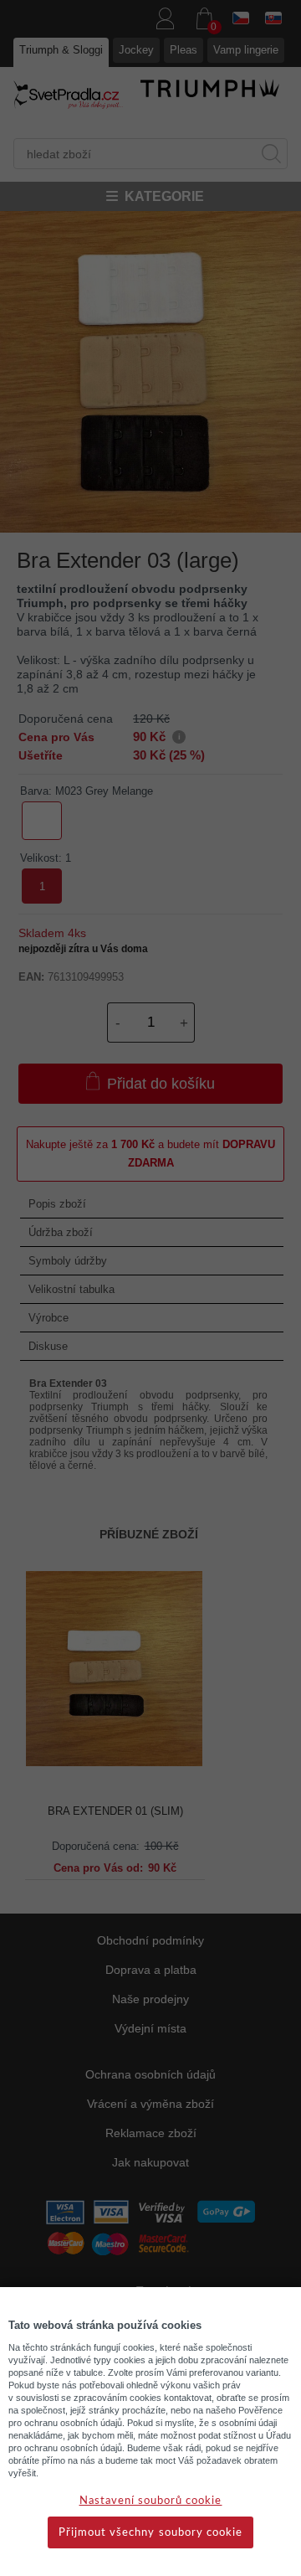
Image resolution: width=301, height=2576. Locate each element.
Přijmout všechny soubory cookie (150, 2533)
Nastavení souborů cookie (151, 2501)
